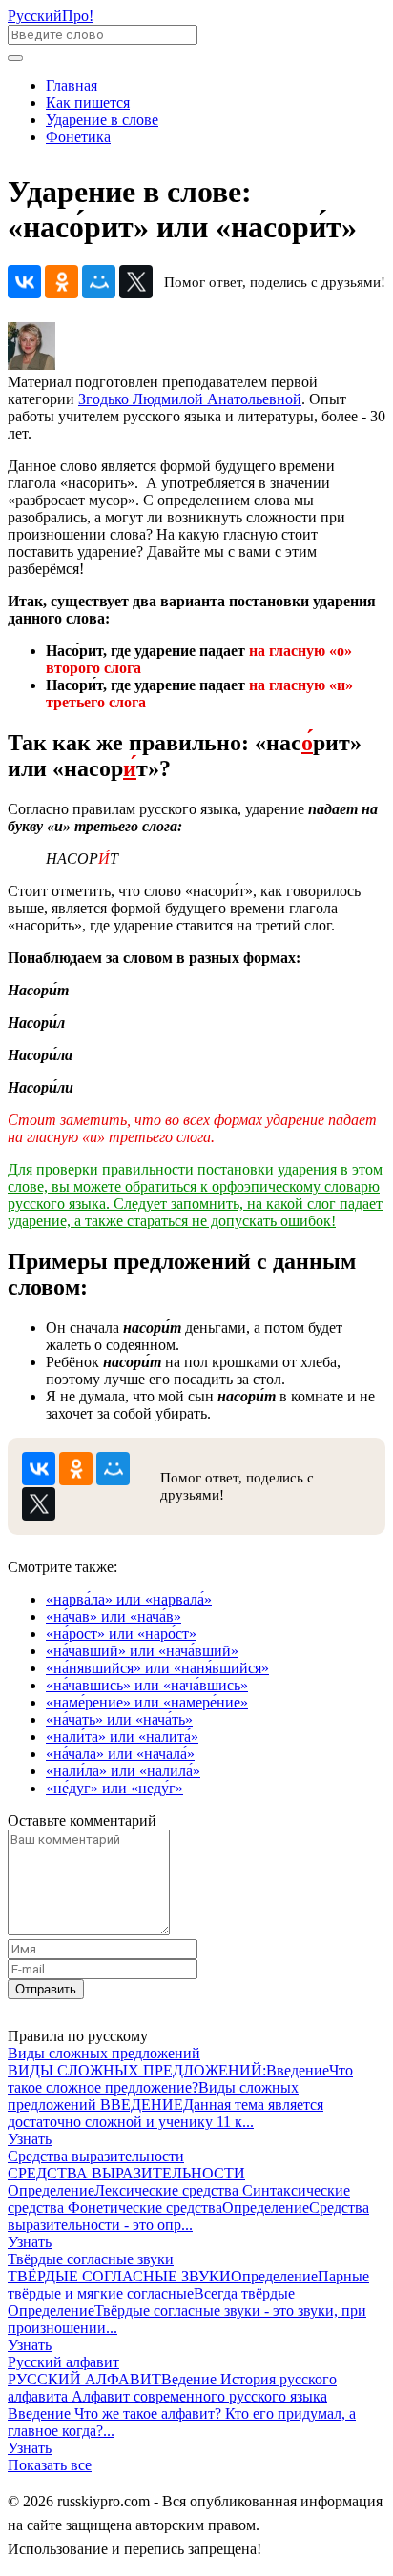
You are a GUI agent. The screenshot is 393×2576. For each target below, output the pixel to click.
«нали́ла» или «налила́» (123, 1771)
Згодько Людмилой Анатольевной (190, 399)
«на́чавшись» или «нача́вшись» (147, 1685)
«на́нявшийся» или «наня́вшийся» (157, 1668)
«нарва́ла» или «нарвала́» (129, 1599)
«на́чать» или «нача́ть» (119, 1719)
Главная (72, 85)
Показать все (50, 2465)
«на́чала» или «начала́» (120, 1754)
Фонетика (78, 137)
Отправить (46, 1989)
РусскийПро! (51, 16)
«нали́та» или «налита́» (122, 1737)
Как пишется (88, 102)
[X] (136, 282)
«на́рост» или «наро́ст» (121, 1634)
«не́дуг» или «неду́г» (114, 1788)
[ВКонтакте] (24, 282)
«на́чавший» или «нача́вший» (142, 1651)
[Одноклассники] (62, 282)
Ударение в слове (102, 120)
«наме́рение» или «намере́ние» (147, 1702)
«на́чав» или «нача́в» (114, 1616)
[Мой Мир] (99, 282)
